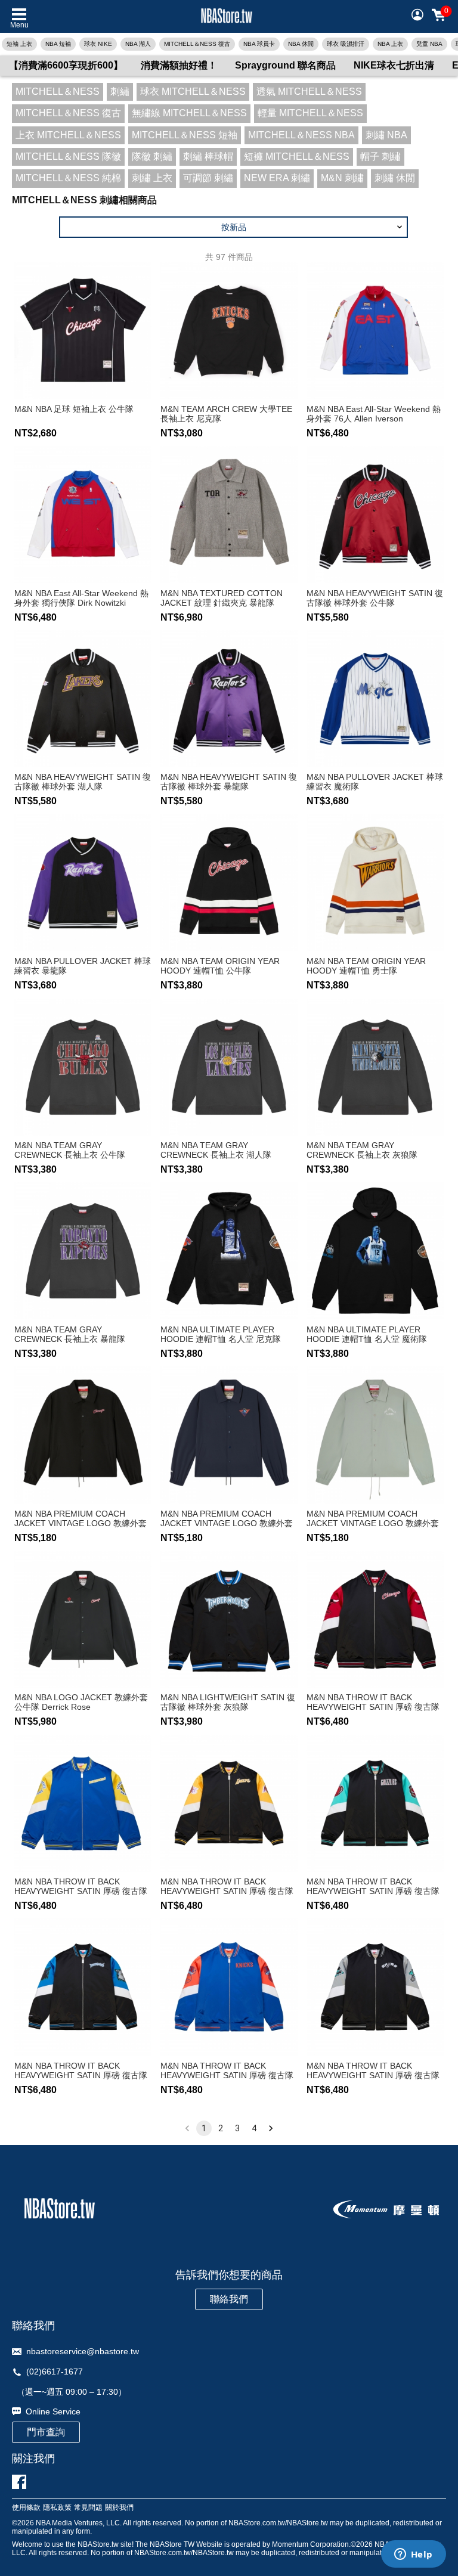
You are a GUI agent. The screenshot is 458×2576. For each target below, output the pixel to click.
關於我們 (119, 2508)
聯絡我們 (229, 2299)
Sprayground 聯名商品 (285, 65)
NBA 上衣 (390, 44)
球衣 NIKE (98, 44)
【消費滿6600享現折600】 (66, 65)
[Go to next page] (271, 2128)
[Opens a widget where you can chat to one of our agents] (413, 2555)
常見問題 (88, 2508)
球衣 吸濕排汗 (346, 44)
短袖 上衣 (19, 44)
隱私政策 (57, 2508)
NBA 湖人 (138, 44)
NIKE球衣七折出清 (394, 65)
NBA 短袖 (58, 44)
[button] (233, 227)
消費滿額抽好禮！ (179, 65)
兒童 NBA (429, 44)
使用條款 (26, 2508)
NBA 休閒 (301, 44)
